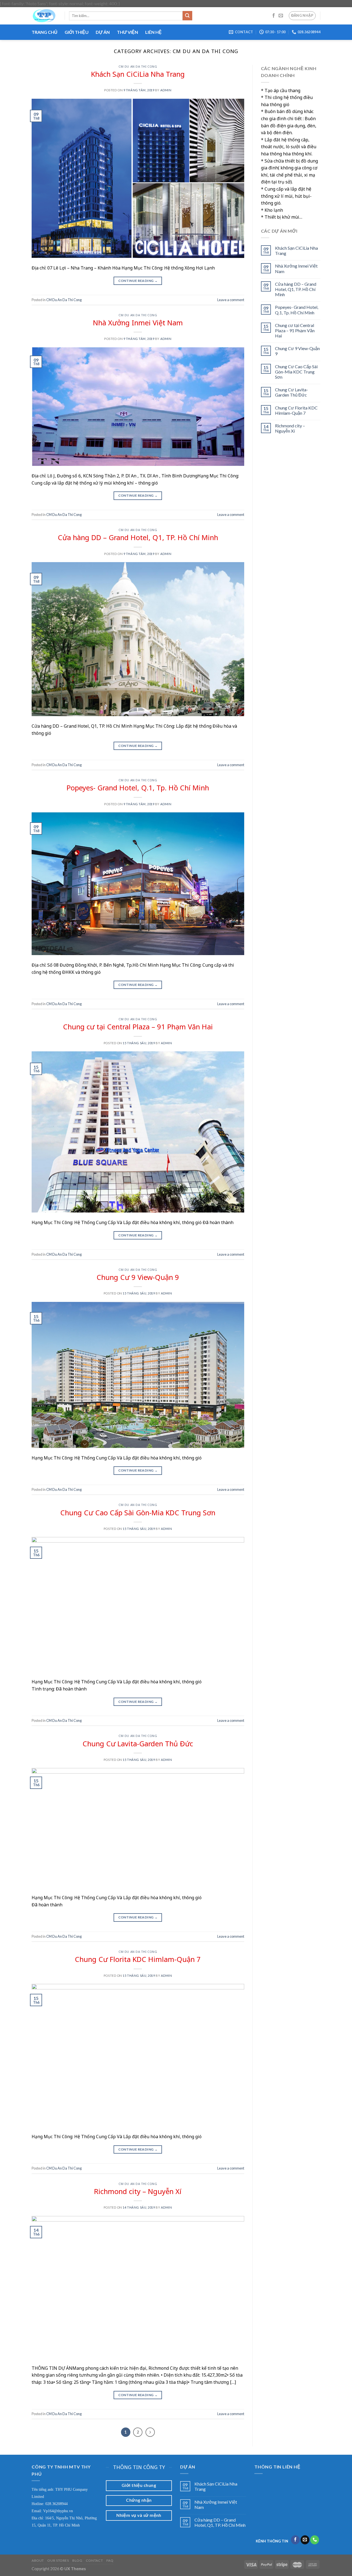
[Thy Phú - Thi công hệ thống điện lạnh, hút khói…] (44, 16)
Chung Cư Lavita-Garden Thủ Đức (138, 1744)
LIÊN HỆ (153, 32)
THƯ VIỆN (127, 32)
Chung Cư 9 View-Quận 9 (138, 1277)
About (38, 2560)
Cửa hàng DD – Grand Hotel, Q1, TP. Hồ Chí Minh (138, 538)
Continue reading (138, 281)
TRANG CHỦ (45, 32)
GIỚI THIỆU (77, 32)
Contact (94, 2560)
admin (166, 90)
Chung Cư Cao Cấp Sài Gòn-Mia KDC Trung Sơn (138, 1513)
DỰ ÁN (103, 32)
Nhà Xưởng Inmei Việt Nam (138, 323)
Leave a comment (231, 300)
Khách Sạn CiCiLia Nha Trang (138, 74)
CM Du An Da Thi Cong (138, 66)
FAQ (110, 2560)
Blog (77, 2560)
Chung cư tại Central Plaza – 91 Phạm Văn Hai (138, 1027)
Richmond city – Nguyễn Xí (138, 2191)
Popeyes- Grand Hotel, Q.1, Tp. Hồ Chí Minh (138, 788)
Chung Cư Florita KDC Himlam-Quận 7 (138, 1959)
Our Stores (58, 2560)
